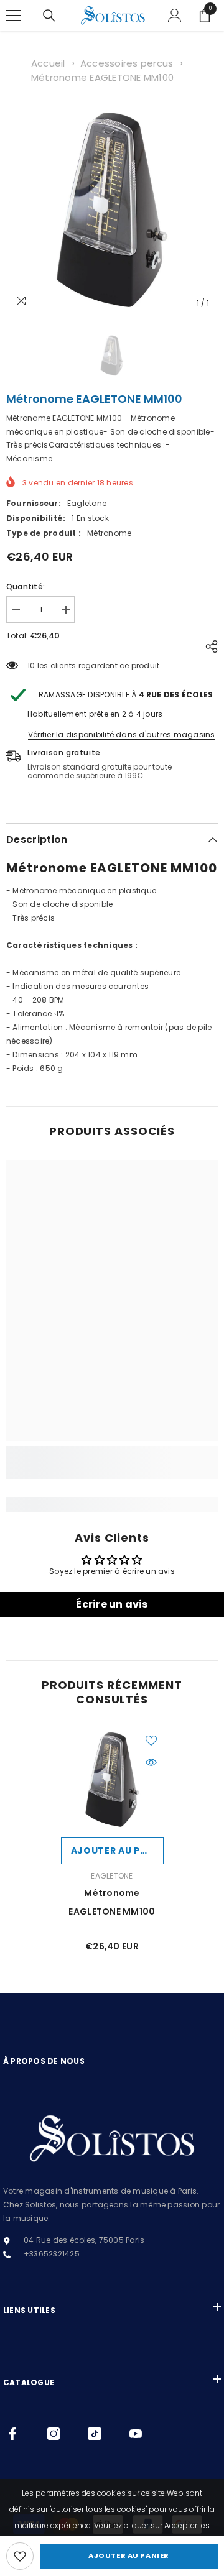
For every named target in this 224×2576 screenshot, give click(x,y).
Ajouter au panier (129, 2555)
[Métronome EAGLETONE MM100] (112, 1779)
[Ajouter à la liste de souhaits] (151, 1741)
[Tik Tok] (95, 2434)
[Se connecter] (175, 16)
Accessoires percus (127, 63)
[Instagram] (54, 2434)
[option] (112, 209)
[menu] (14, 16)
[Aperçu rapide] (151, 1762)
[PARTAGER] (208, 646)
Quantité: (26, 586)
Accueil (48, 63)
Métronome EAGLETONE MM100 (102, 77)
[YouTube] (136, 2434)
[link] (20, 2556)
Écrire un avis (112, 1604)
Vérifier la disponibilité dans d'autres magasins (122, 734)
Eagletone (87, 503)
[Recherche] (49, 16)
